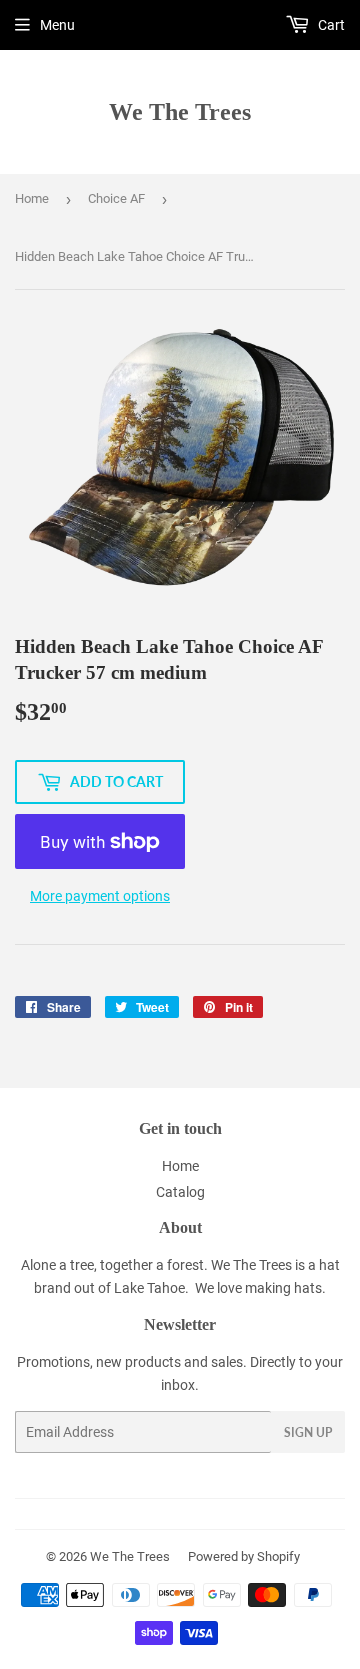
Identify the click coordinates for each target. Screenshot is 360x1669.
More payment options (100, 896)
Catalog (180, 1192)
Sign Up (308, 1432)
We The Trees (180, 111)
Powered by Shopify (244, 1556)
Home (32, 198)
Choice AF (116, 198)
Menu (57, 25)
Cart (330, 25)
